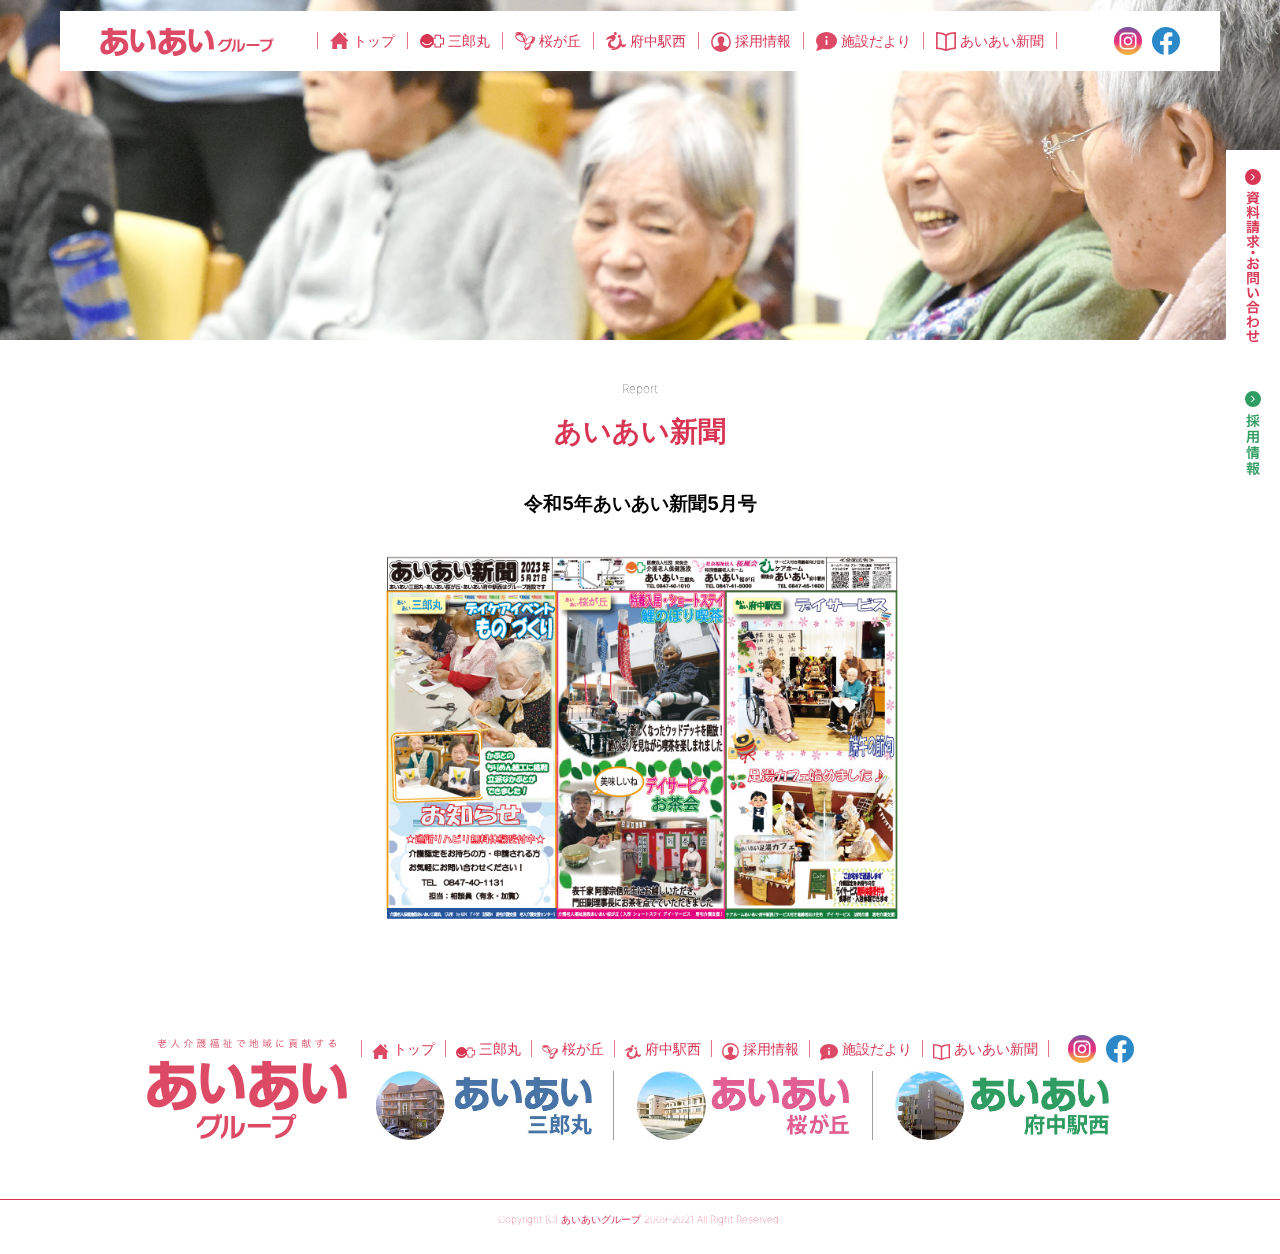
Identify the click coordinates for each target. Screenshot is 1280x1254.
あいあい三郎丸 (484, 1105)
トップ (374, 40)
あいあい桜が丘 (743, 1105)
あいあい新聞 (1002, 40)
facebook (1166, 41)
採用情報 (763, 40)
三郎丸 (469, 40)
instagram (1128, 41)
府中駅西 (658, 40)
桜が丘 (560, 40)
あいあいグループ (187, 41)
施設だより (876, 40)
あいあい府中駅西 (1002, 1105)
